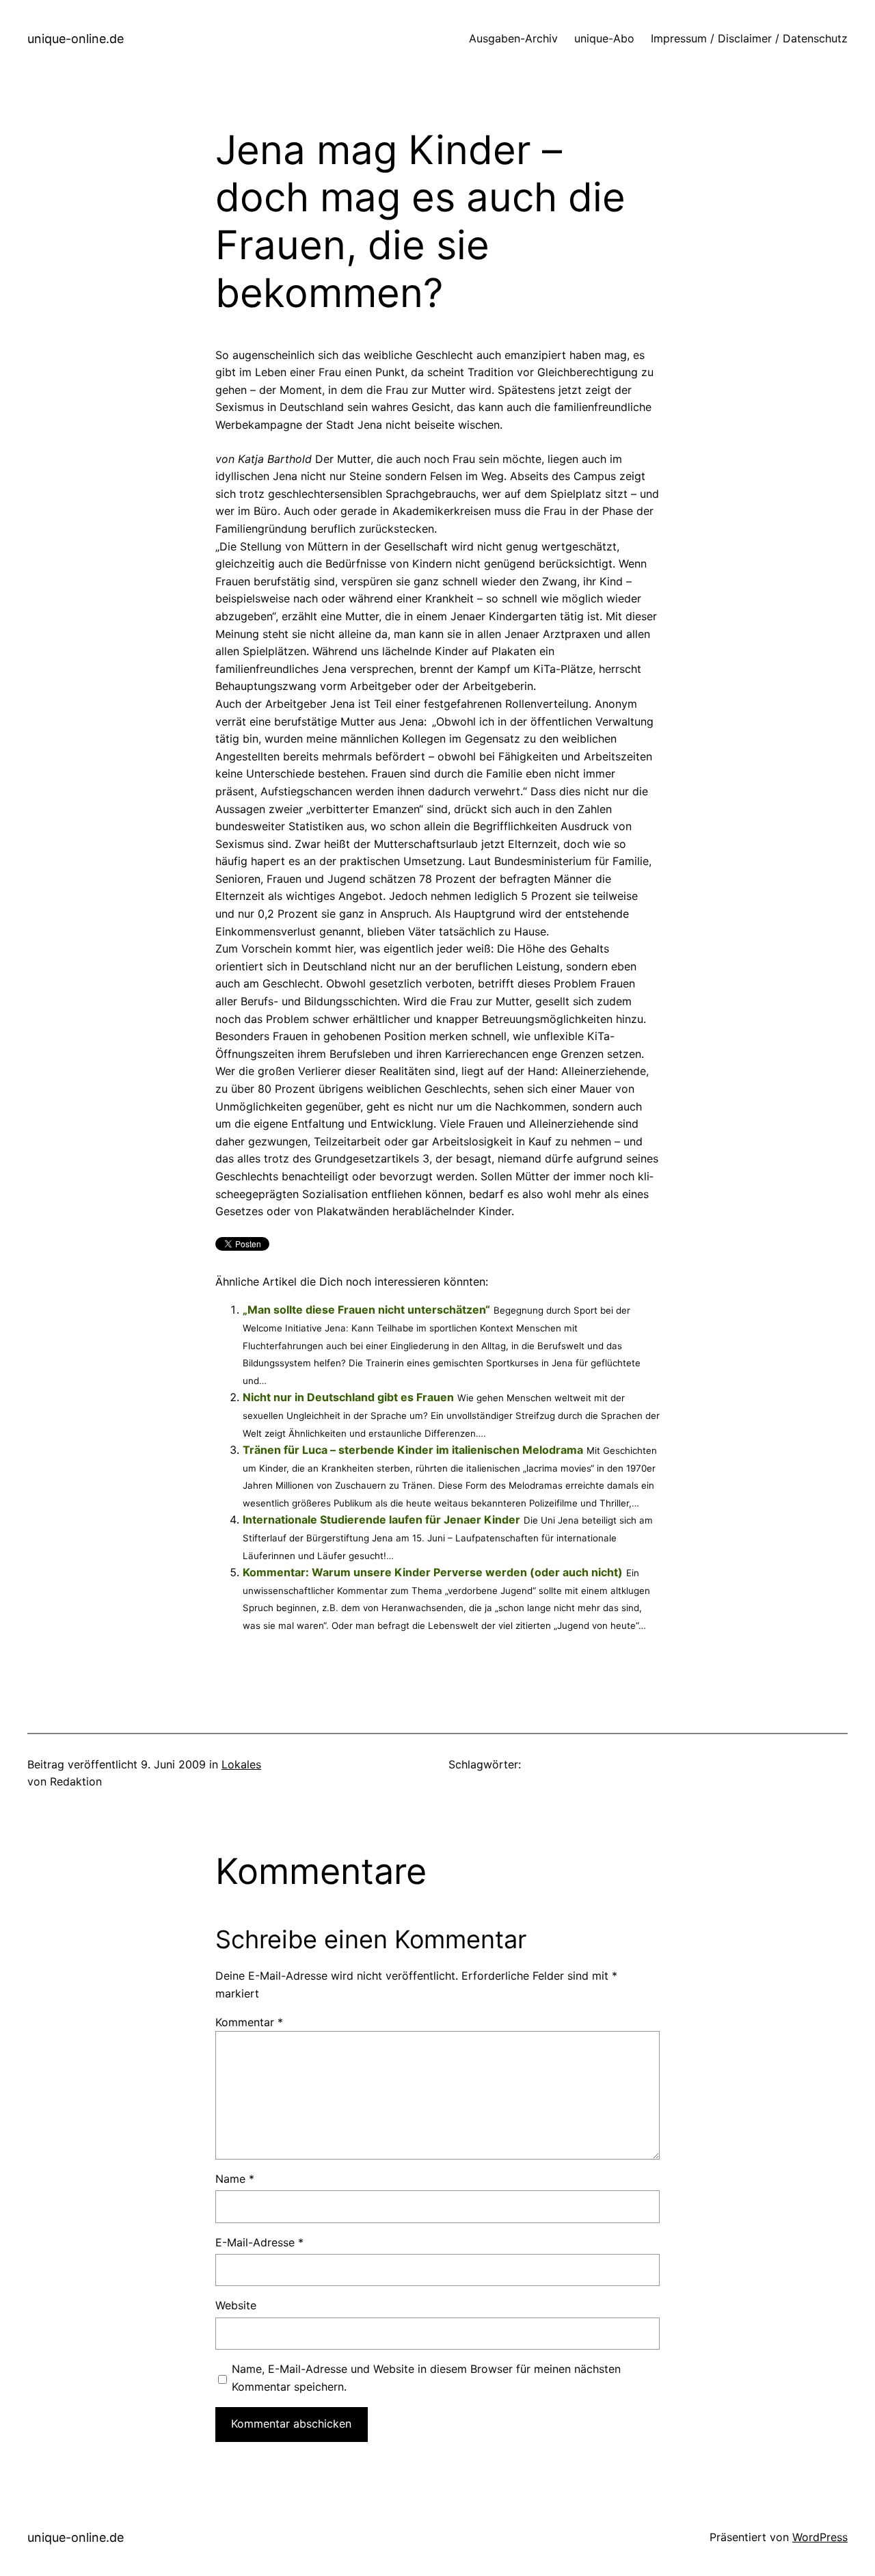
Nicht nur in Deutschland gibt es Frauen (348, 1397)
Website (236, 2305)
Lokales (241, 1764)
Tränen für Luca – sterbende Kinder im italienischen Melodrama (413, 1450)
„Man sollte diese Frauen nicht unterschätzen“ (366, 1310)
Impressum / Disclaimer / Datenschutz (749, 38)
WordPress (820, 2537)
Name (235, 2179)
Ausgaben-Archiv (513, 38)
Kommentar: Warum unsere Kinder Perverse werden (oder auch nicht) (433, 1572)
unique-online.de (76, 39)
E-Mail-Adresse (259, 2242)
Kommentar (249, 2022)
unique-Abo (604, 38)
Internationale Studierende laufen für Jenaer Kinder (381, 1519)
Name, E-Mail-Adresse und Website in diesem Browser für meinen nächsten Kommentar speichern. (426, 2378)
